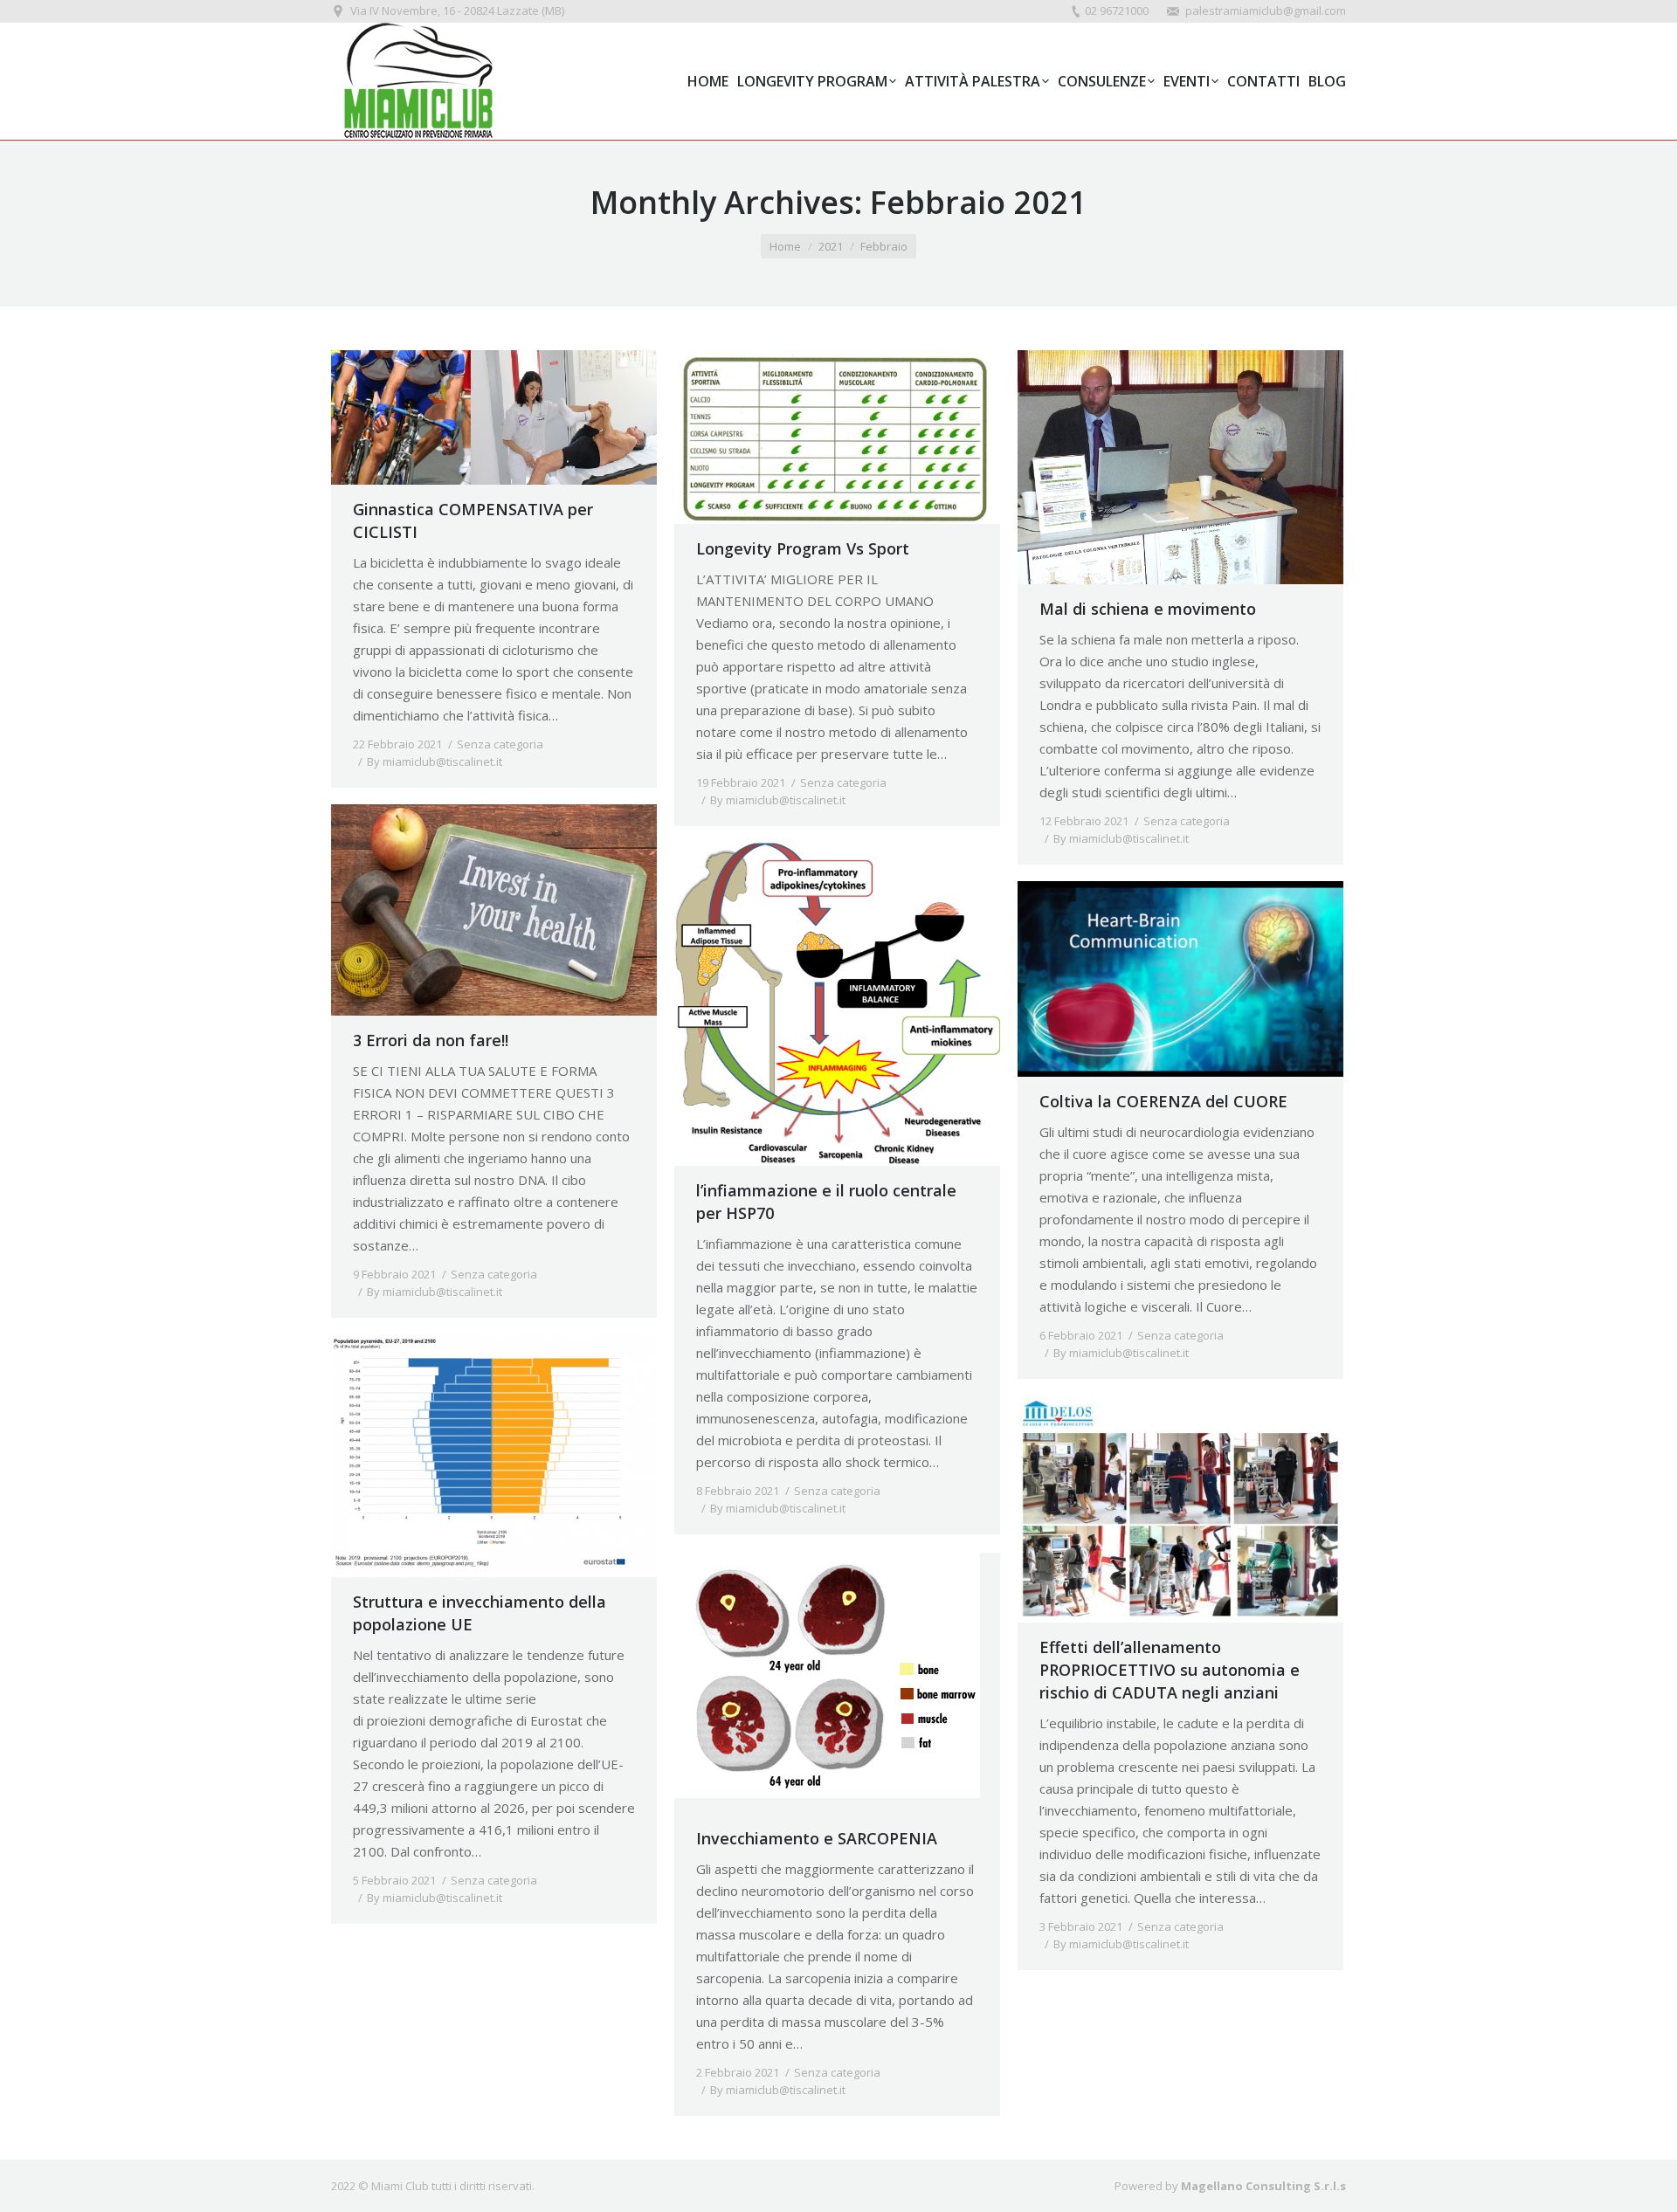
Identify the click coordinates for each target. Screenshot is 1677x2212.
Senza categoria (500, 744)
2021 (831, 246)
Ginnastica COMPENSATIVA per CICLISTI (473, 520)
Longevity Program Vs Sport (803, 548)
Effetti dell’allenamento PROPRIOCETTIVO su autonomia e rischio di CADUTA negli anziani (1170, 1670)
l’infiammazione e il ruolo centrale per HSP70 (826, 1202)
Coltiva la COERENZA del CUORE (1163, 1101)
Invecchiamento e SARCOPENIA (817, 1838)
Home (785, 246)
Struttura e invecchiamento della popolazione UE (480, 1613)
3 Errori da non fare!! (431, 1040)
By (435, 761)
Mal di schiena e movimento (1148, 609)
